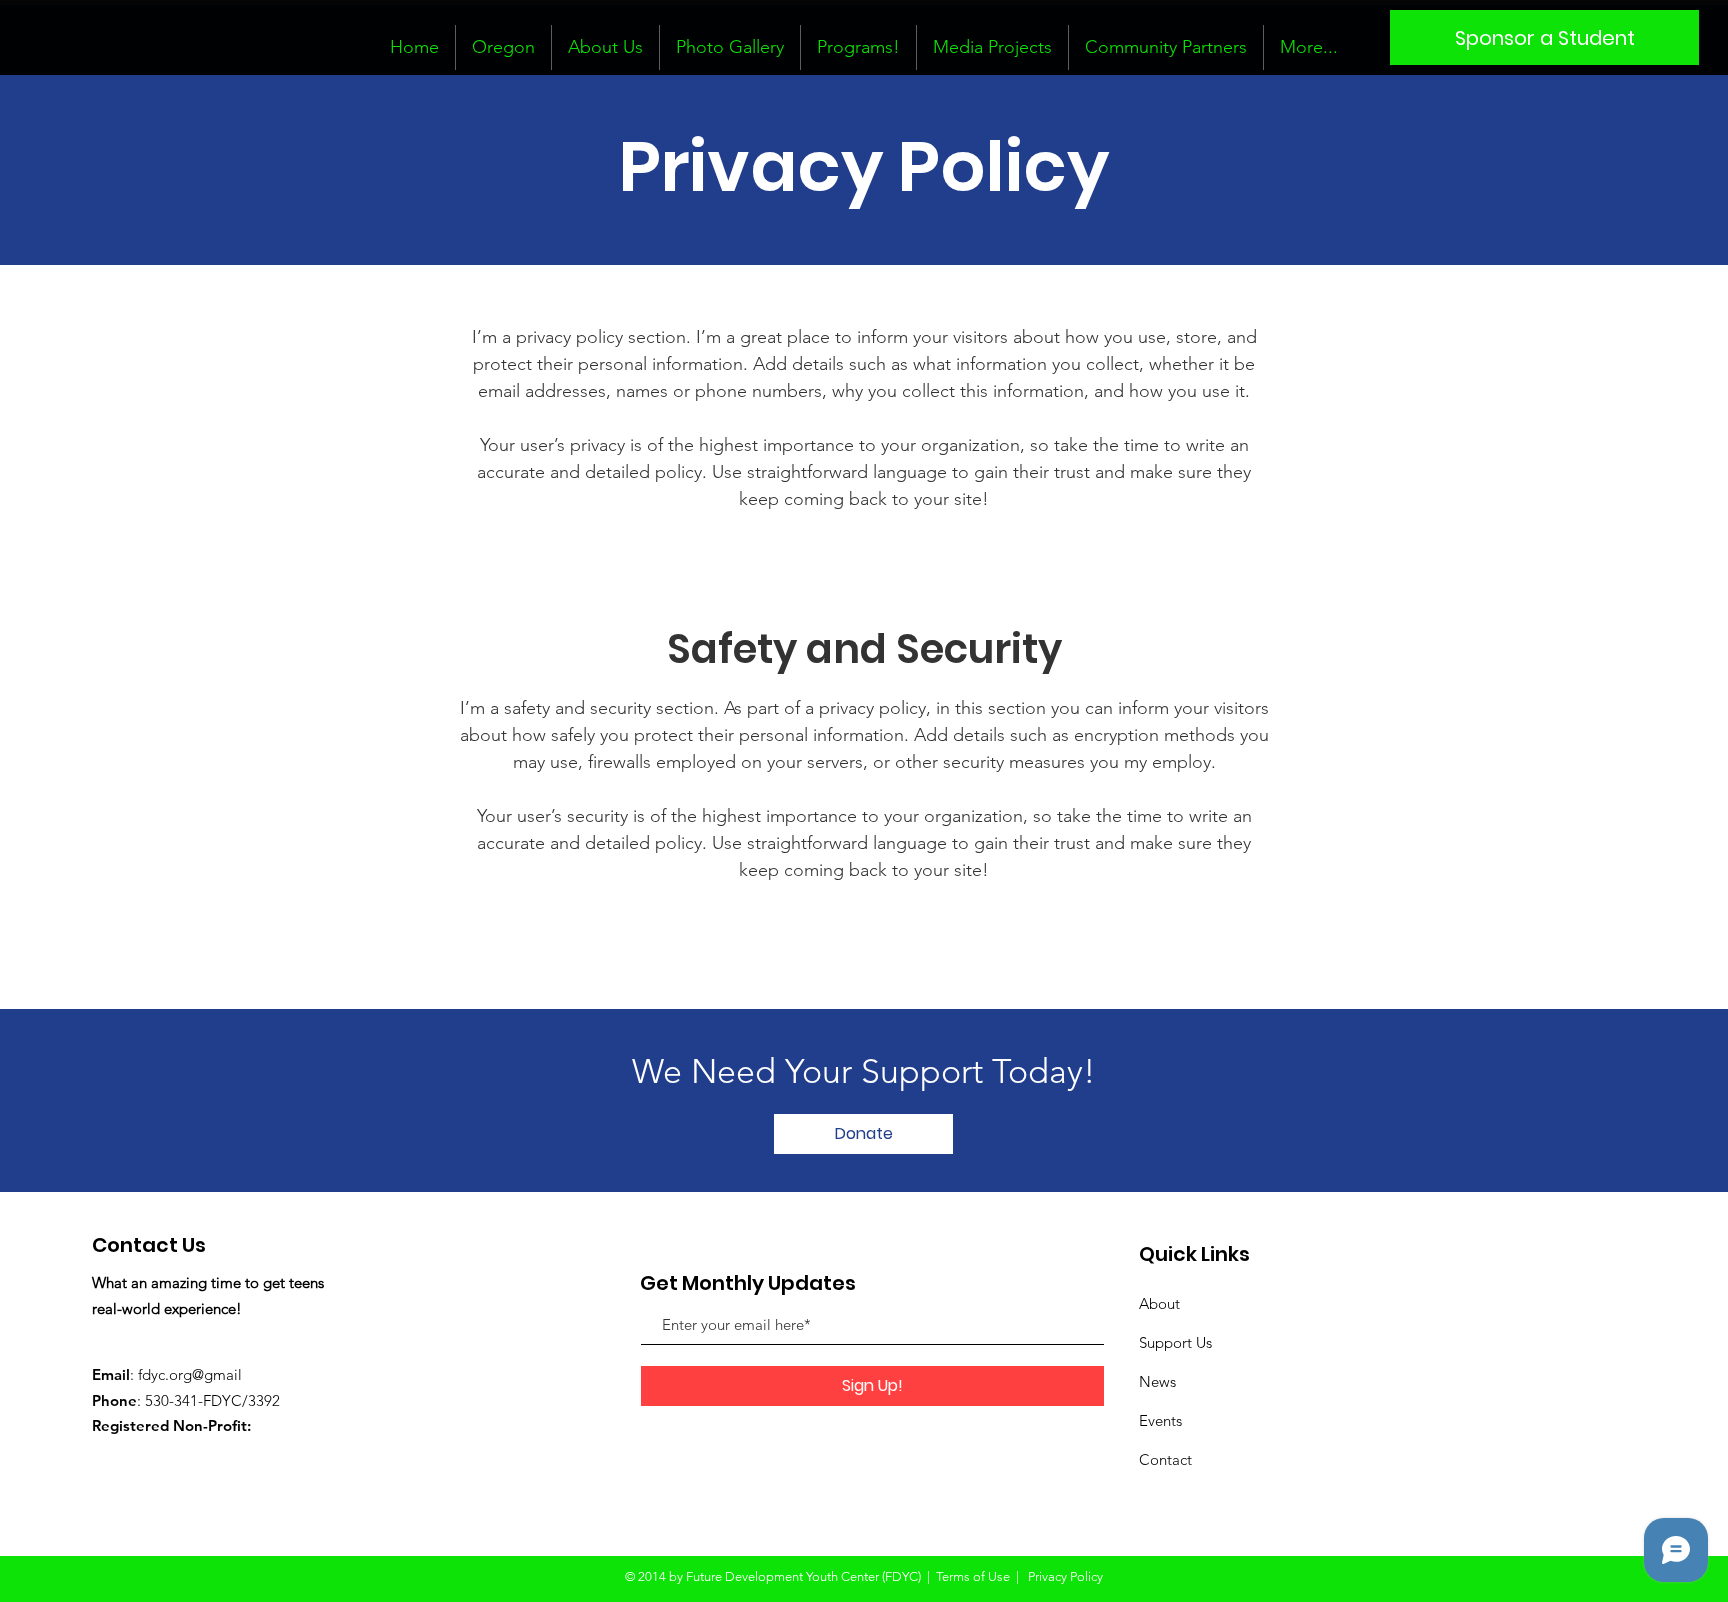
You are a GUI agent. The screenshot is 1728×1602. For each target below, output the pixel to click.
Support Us (1175, 1342)
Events (1160, 1420)
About (1159, 1303)
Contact (1165, 1459)
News (1157, 1381)
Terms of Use (973, 1576)
